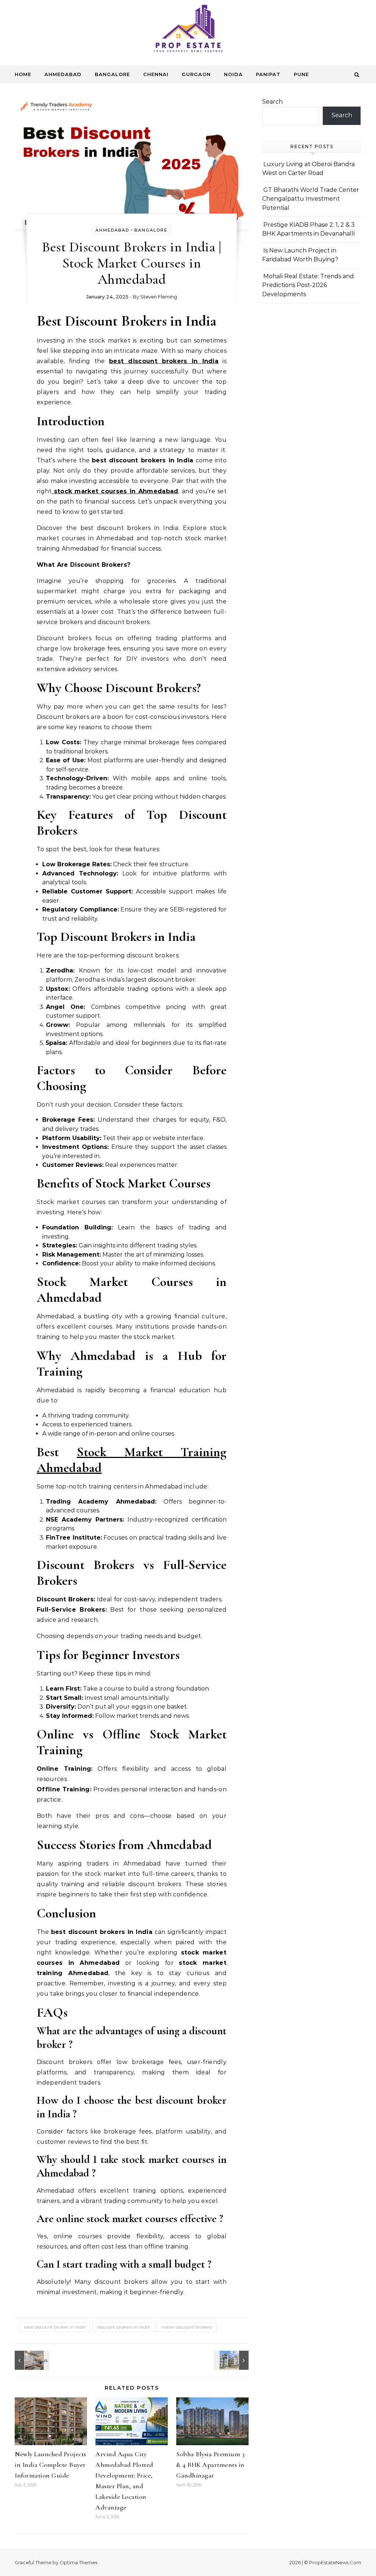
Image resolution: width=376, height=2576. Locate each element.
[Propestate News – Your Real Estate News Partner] (188, 30)
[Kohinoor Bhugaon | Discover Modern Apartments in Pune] (31, 2360)
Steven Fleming (159, 297)
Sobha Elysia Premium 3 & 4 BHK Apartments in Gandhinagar (210, 2465)
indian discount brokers (187, 2327)
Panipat (268, 74)
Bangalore (112, 74)
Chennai (156, 74)
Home (23, 74)
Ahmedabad (63, 74)
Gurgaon (196, 74)
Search (272, 102)
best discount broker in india (55, 2327)
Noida (233, 74)
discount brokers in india (123, 2327)
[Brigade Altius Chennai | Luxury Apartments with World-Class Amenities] (232, 2360)
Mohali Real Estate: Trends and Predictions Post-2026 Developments (308, 285)
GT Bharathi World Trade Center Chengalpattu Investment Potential (311, 199)
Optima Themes (78, 2562)
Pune (301, 74)
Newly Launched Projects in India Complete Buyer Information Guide (50, 2465)
